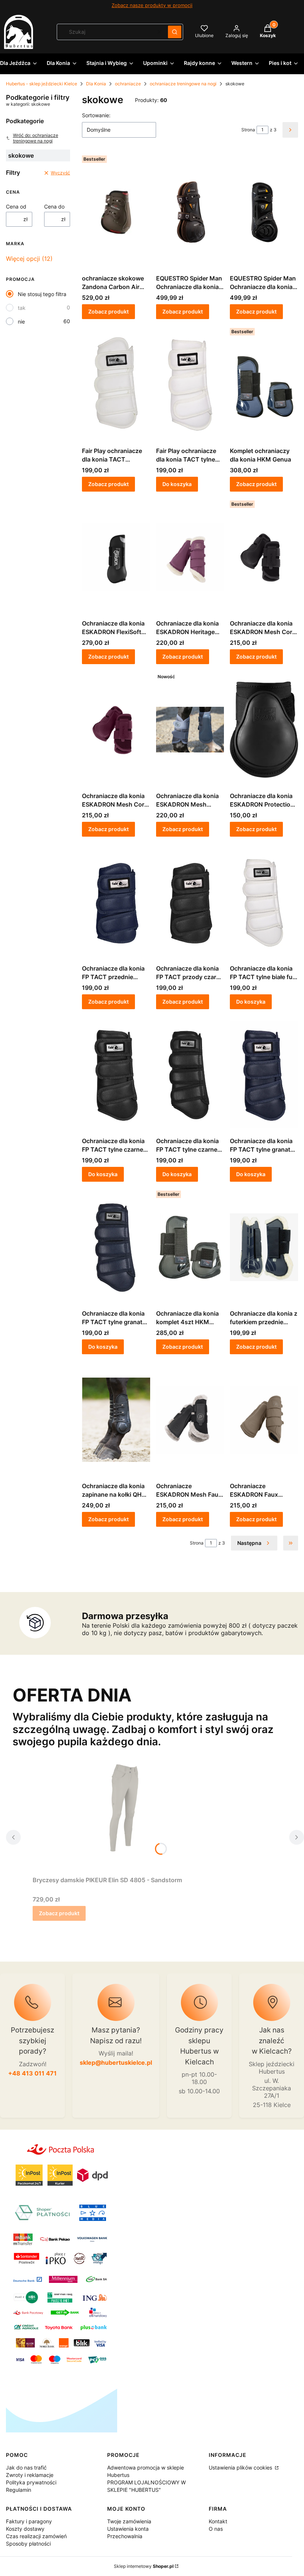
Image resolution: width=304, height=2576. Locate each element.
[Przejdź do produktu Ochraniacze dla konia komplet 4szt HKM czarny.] (190, 1247)
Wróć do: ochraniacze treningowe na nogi (36, 138)
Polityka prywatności (31, 2482)
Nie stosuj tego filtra (42, 294)
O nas (216, 2529)
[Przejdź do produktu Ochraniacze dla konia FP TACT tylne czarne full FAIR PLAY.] (190, 1074)
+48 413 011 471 (32, 2073)
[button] (175, 32)
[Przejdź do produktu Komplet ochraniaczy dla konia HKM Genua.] (264, 384)
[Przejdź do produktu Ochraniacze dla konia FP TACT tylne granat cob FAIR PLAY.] (264, 1074)
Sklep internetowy (144, 2566)
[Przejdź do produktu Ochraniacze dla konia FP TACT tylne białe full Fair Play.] (264, 902)
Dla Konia (96, 84)
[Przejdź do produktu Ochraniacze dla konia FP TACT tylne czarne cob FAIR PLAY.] (116, 1074)
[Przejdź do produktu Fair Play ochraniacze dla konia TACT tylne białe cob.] (190, 384)
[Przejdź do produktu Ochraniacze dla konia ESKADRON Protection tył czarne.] (264, 729)
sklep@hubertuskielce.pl (116, 2063)
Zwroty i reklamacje (30, 2475)
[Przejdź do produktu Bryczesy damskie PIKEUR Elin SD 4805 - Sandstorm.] (125, 1814)
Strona (248, 130)
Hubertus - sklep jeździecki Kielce (42, 84)
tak (22, 308)
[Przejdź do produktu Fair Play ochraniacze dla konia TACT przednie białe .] (116, 384)
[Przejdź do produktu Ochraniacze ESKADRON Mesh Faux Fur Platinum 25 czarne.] (190, 1420)
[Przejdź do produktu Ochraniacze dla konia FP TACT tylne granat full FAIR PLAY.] (116, 1247)
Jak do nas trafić (26, 2467)
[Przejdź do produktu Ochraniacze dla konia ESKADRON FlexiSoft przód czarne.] (116, 557)
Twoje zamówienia (129, 2521)
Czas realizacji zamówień (36, 2536)
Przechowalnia (125, 2536)
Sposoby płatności (28, 2544)
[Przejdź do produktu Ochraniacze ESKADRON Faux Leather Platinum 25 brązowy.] (264, 1420)
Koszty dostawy (25, 2529)
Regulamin (19, 2490)
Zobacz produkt (108, 311)
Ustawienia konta (128, 2529)
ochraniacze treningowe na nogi (183, 84)
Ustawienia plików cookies (241, 2467)
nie (21, 321)
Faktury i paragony (29, 2521)
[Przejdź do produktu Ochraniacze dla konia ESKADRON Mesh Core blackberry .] (116, 729)
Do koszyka (177, 484)
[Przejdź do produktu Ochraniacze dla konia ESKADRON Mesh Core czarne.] (264, 557)
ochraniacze (128, 84)
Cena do (54, 206)
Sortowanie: (96, 115)
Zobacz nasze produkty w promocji (152, 5)
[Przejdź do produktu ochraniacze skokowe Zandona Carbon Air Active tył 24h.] (116, 212)
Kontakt (218, 2521)
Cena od (16, 206)
